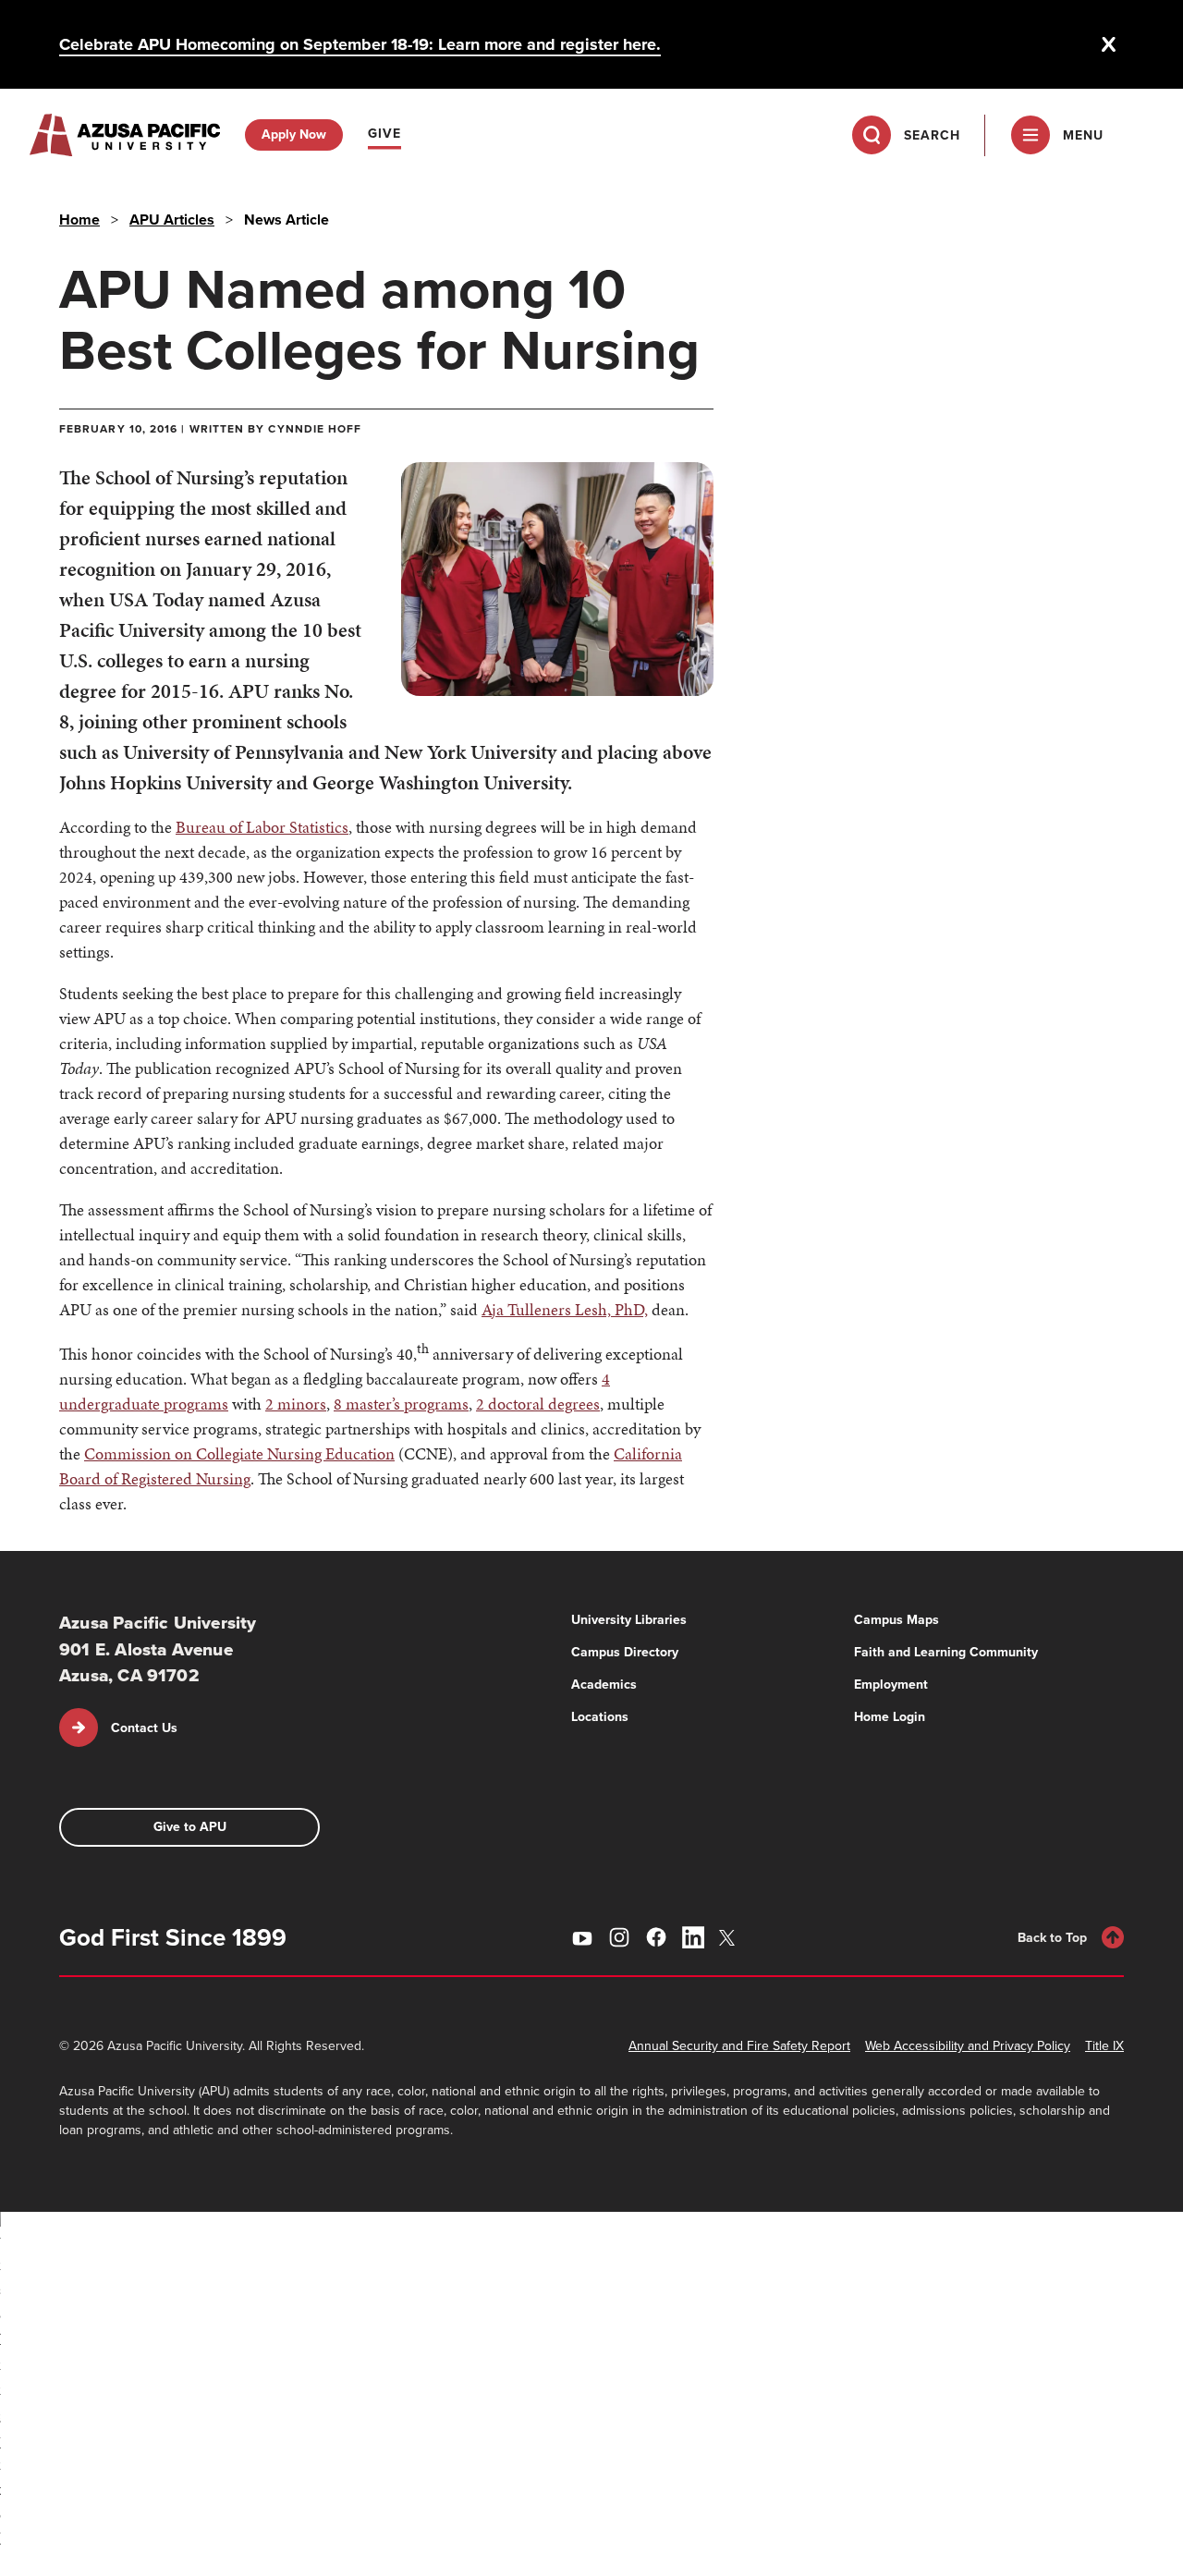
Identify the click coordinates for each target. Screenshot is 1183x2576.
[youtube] (582, 1937)
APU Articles (172, 220)
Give (384, 134)
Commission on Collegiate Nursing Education (239, 1453)
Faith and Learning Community (946, 1652)
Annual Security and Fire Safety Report (739, 2046)
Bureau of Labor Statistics (262, 827)
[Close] (1109, 44)
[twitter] (730, 1938)
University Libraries (629, 1620)
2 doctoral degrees (538, 1404)
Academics (604, 1685)
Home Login (890, 1717)
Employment (891, 1685)
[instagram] (619, 1937)
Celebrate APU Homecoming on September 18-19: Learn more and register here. (360, 44)
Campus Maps (896, 1620)
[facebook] (656, 1937)
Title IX (1104, 2046)
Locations (600, 1717)
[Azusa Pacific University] (125, 135)
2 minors (296, 1404)
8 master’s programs (401, 1404)
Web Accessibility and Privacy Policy (968, 2046)
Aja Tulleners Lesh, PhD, (565, 1309)
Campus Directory (625, 1652)
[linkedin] (693, 1937)
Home (79, 220)
